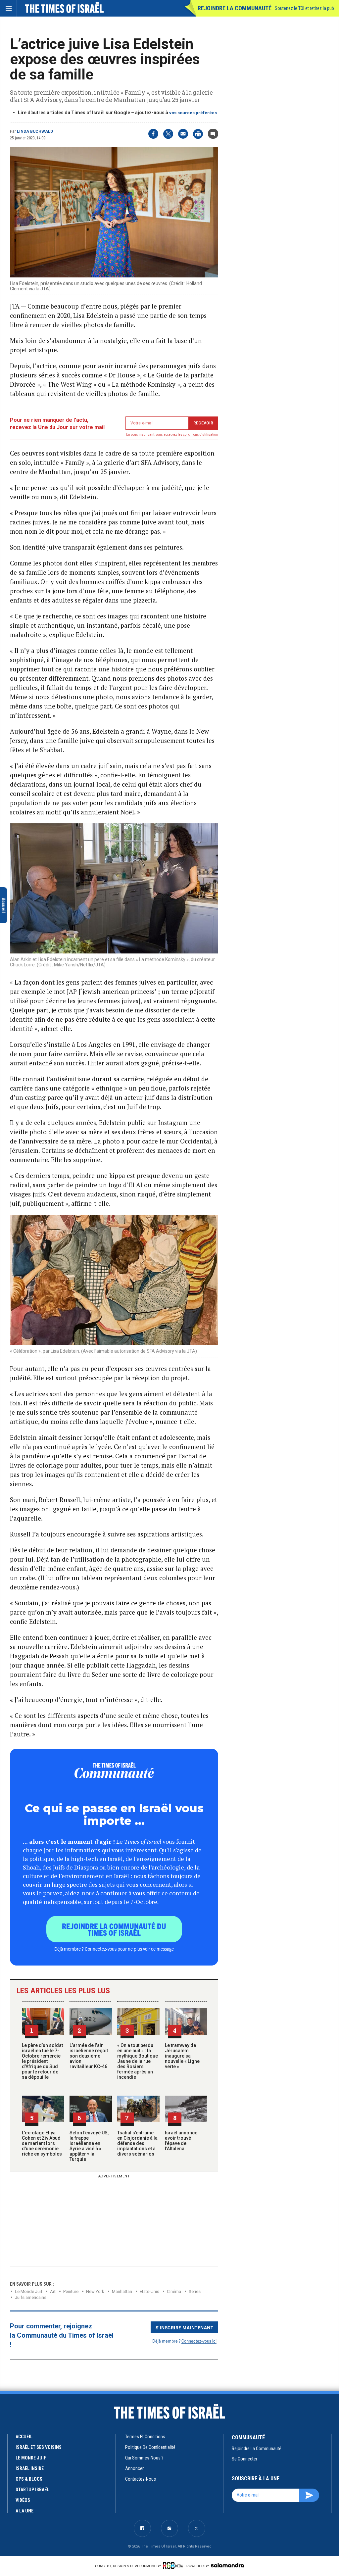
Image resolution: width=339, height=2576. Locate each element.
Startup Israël (32, 2490)
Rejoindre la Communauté (235, 8)
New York (95, 2291)
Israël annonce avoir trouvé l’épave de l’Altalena (181, 2141)
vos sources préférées (193, 113)
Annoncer (134, 2468)
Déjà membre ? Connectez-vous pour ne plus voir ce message (114, 1949)
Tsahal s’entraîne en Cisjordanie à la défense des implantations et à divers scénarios (137, 2143)
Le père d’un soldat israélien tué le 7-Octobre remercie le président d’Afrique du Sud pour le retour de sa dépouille (42, 2061)
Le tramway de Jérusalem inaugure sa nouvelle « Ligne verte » (182, 2056)
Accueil (24, 2437)
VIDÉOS (23, 2500)
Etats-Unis (149, 2291)
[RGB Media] (174, 2565)
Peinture (71, 2291)
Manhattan (122, 2291)
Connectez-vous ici (199, 2341)
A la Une (24, 2511)
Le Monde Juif (29, 2291)
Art (53, 2291)
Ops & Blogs (29, 2479)
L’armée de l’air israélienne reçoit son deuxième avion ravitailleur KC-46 (89, 2056)
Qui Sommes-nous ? (144, 2458)
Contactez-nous (141, 2479)
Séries (195, 2291)
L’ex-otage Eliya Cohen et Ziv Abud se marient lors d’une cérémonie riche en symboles (42, 2143)
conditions (191, 435)
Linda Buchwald (35, 131)
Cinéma (174, 2291)
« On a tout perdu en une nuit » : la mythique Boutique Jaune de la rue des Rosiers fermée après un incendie (138, 2061)
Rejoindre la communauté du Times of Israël (114, 1929)
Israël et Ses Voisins (39, 2447)
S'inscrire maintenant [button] (185, 2327)
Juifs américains (31, 2297)
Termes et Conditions (145, 2437)
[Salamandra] (227, 2565)
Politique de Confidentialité (150, 2447)
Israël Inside (30, 2468)
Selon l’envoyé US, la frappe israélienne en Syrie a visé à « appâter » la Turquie (89, 2146)
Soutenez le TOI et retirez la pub (304, 8)
